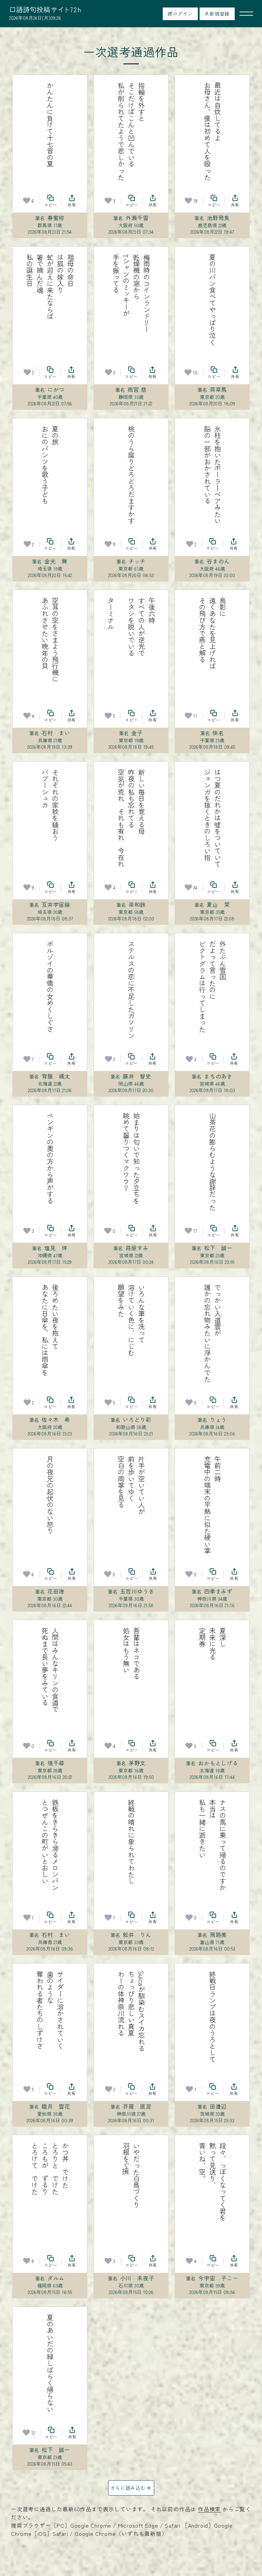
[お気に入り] (27, 201)
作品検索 (209, 2509)
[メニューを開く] (246, 14)
